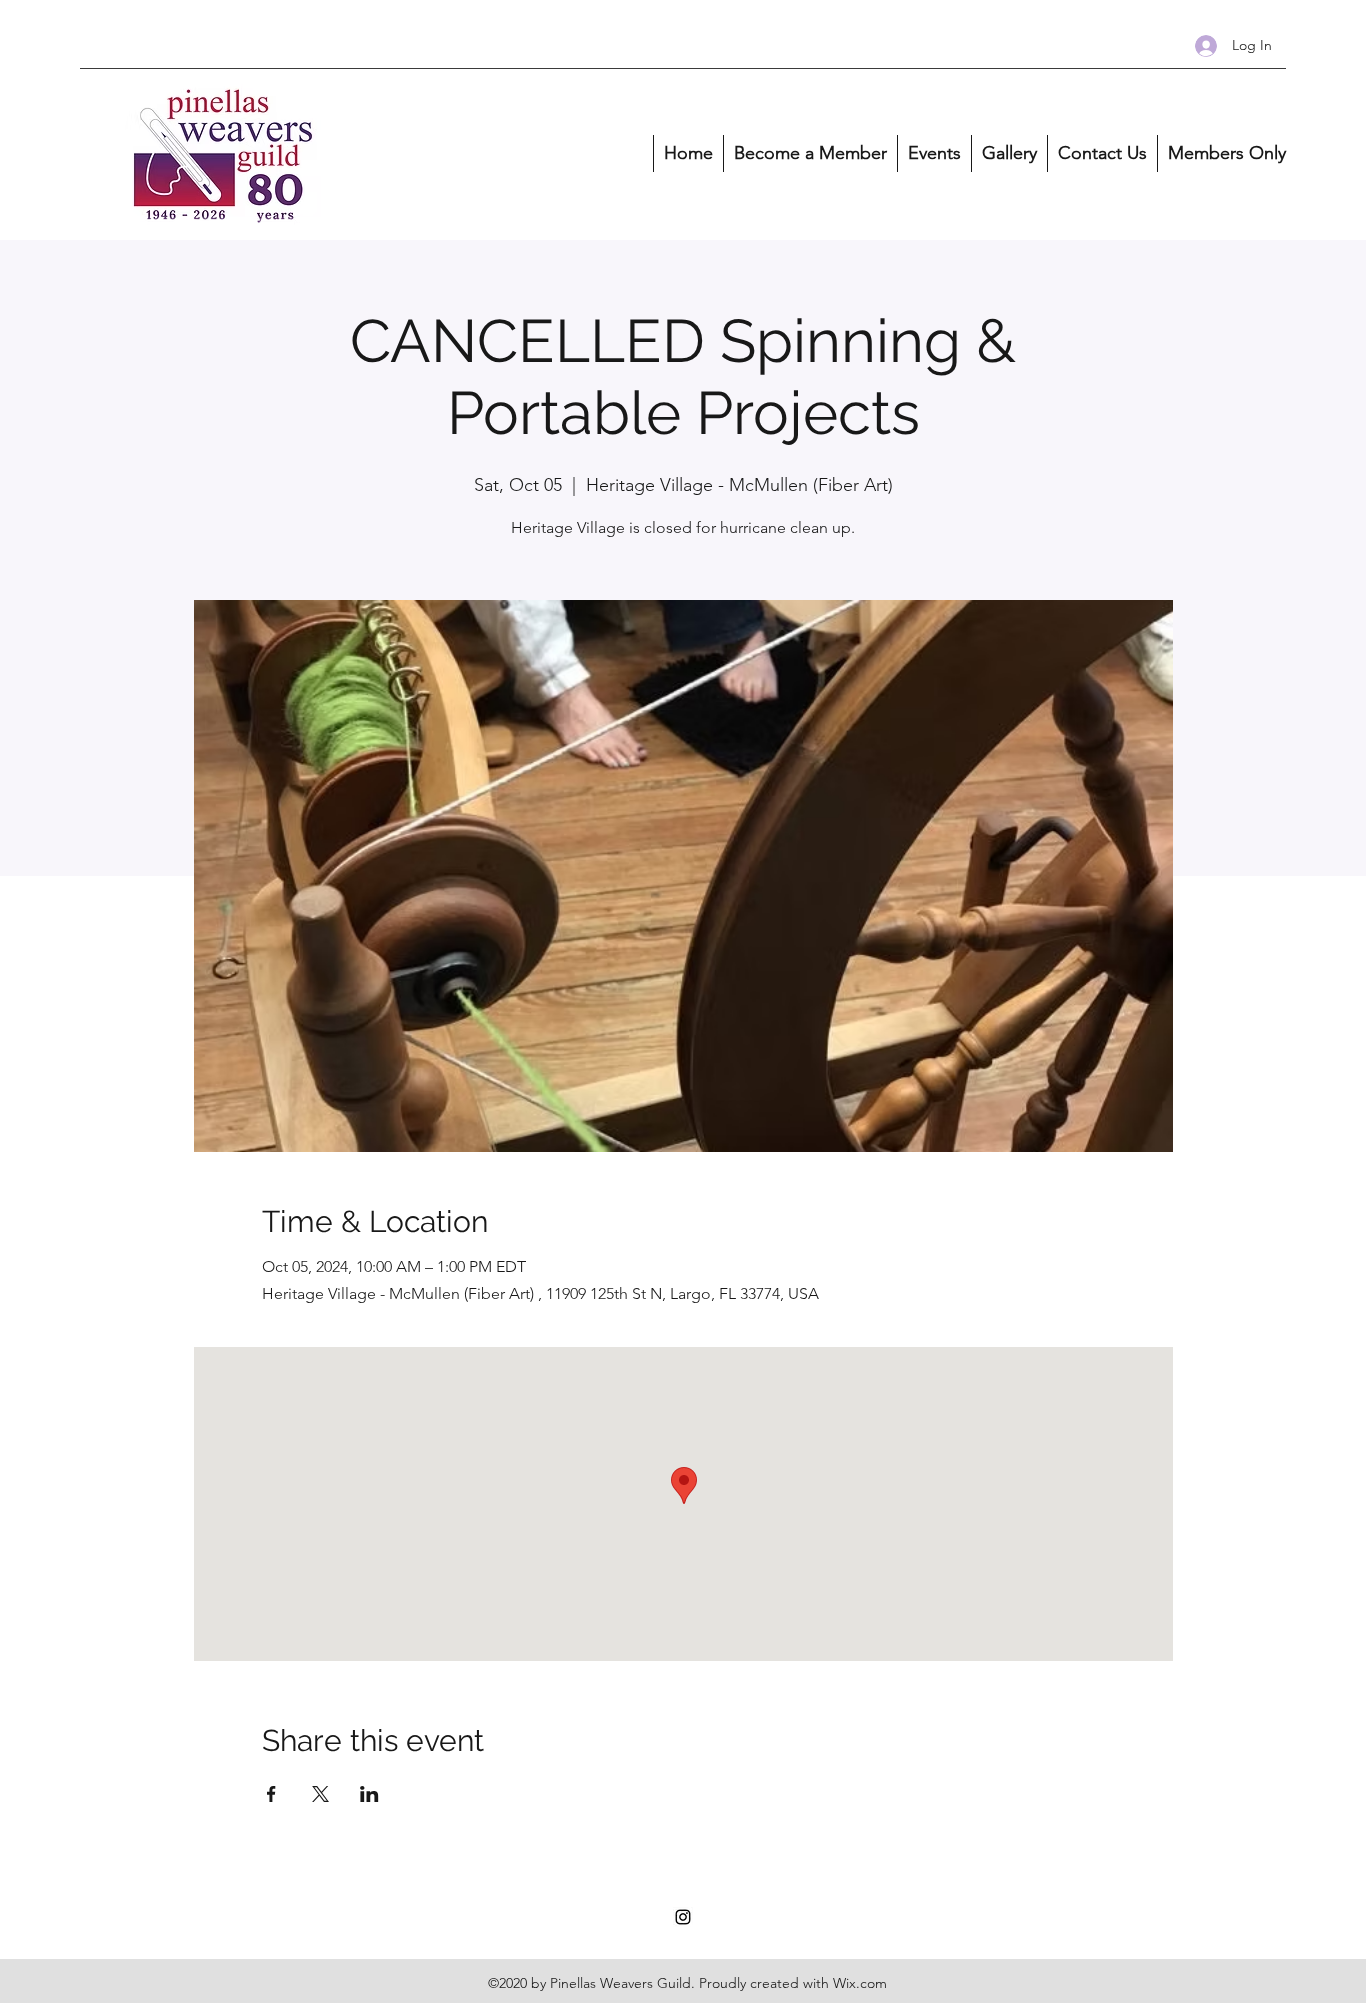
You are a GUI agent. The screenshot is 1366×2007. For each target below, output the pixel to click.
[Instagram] (683, 1917)
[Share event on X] (320, 1794)
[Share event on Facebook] (271, 1794)
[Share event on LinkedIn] (369, 1794)
